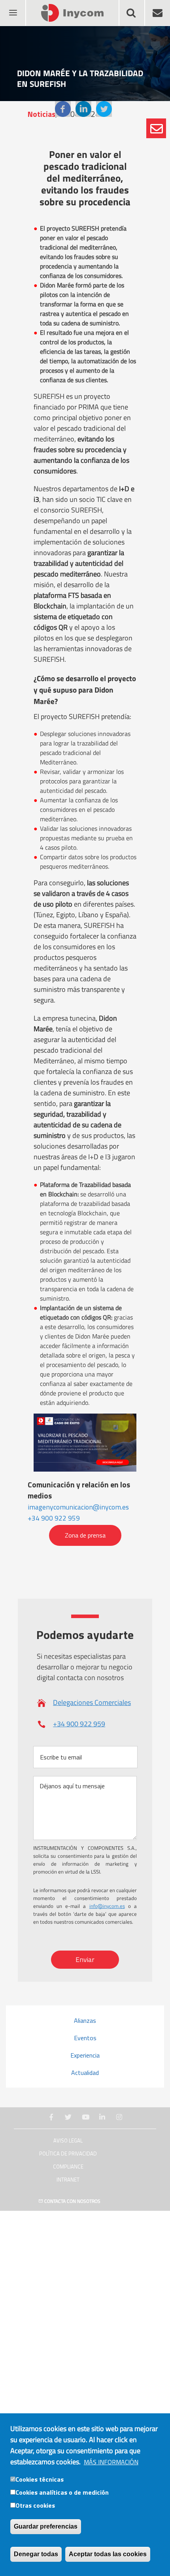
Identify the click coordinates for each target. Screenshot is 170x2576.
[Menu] (13, 8)
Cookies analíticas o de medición (62, 2492)
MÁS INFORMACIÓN (111, 2462)
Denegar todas (36, 2554)
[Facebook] (63, 109)
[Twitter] (104, 109)
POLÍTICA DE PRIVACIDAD (68, 2154)
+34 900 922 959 (54, 1518)
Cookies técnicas (40, 2479)
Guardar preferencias (46, 2526)
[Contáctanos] (156, 128)
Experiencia (85, 2055)
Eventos (85, 2038)
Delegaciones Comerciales (92, 1702)
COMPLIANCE (68, 2167)
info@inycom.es (107, 1906)
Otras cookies (35, 2505)
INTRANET (68, 2180)
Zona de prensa (85, 1536)
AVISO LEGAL (68, 2141)
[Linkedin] (83, 109)
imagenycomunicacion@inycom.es (78, 1507)
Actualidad (85, 2073)
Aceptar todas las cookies (108, 2554)
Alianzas (85, 2020)
